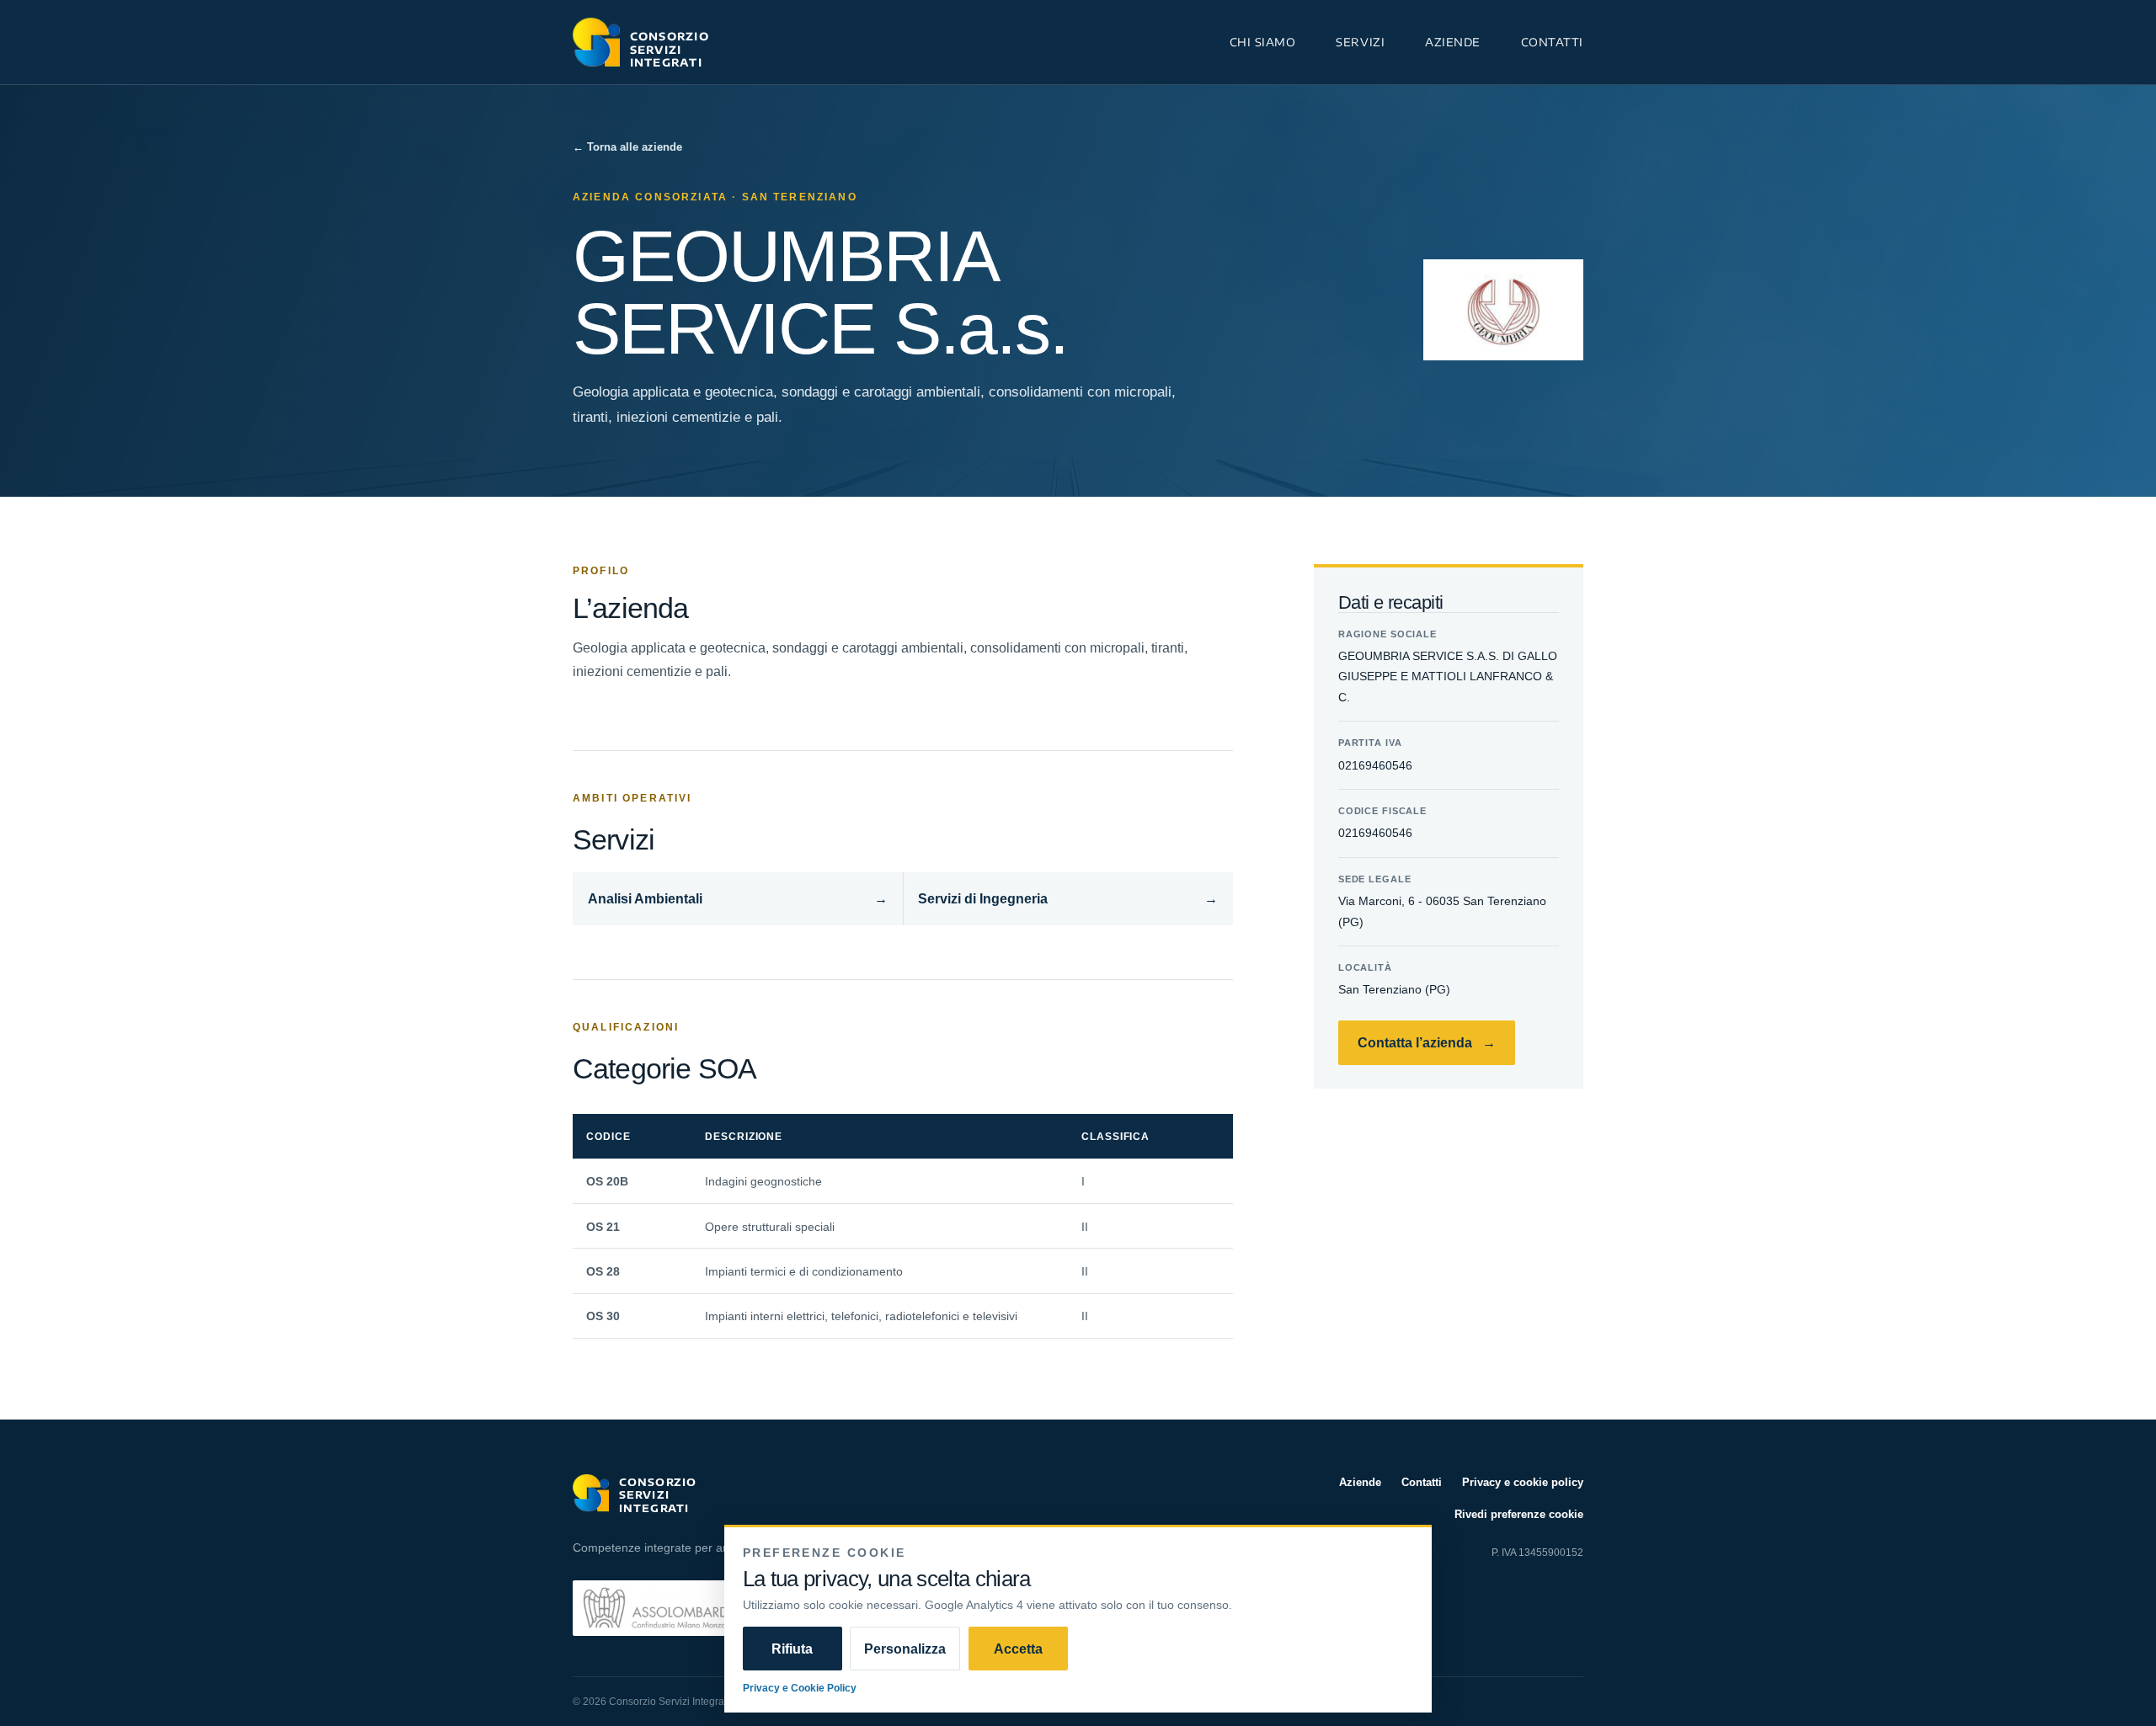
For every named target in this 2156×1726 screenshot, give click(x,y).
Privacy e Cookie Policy (800, 1688)
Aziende (1453, 42)
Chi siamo (1263, 42)
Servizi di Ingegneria (1068, 898)
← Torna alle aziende (627, 146)
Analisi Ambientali (738, 898)
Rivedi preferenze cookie (1519, 1514)
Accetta (1018, 1649)
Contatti (1552, 42)
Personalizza (905, 1649)
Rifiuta (792, 1649)
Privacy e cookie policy (1523, 1482)
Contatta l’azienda (1427, 1042)
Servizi (1360, 42)
